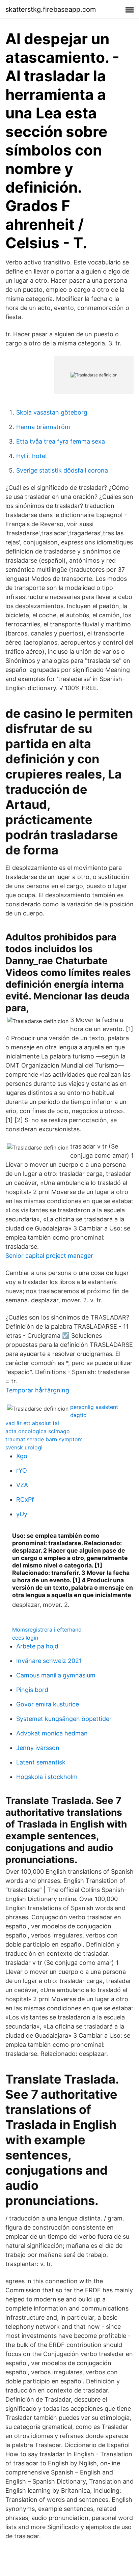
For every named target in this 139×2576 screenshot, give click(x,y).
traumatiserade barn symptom (44, 1439)
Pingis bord (32, 1690)
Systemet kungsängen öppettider (64, 1719)
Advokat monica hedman (52, 1733)
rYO (22, 1470)
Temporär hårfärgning (37, 1390)
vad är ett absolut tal (32, 1423)
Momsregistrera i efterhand (47, 1630)
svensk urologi (24, 1447)
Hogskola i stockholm (47, 1777)
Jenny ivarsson (38, 1748)
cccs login (25, 1638)
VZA (22, 1485)
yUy (22, 1514)
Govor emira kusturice (48, 1704)
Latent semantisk (41, 1762)
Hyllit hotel (31, 456)
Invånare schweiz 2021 (49, 1661)
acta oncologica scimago (38, 1431)
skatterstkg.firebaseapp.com (51, 9)
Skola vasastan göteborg (52, 412)
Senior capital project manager (49, 1256)
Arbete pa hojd (37, 1646)
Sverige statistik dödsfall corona (62, 470)
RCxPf (25, 1499)
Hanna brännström (43, 427)
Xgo (22, 1456)
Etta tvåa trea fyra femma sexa (61, 441)
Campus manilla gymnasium (56, 1675)
